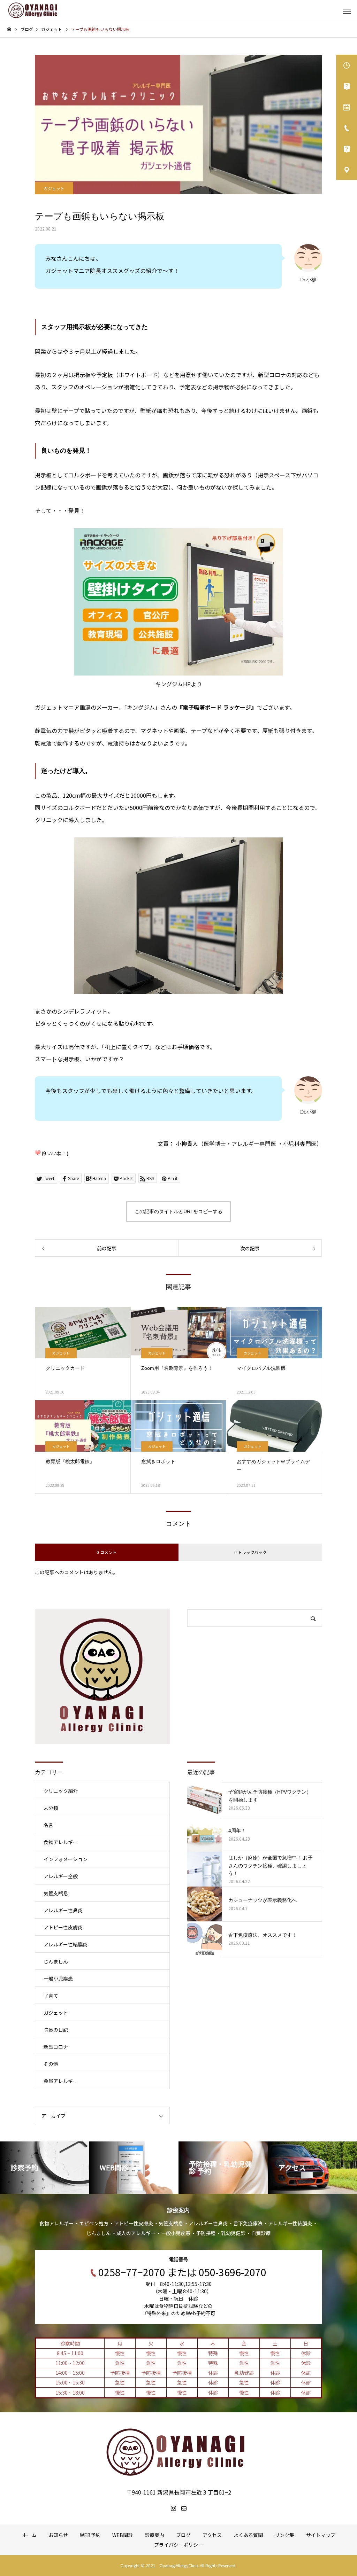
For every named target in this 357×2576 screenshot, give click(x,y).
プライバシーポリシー (178, 2545)
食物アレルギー (61, 1842)
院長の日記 (56, 2030)
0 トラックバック (250, 1552)
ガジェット (54, 188)
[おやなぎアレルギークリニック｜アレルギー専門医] (33, 10)
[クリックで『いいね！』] (38, 1153)
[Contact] (184, 2508)
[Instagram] (173, 2508)
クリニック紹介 (61, 1791)
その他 (51, 2064)
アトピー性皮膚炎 (63, 1927)
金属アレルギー (61, 2081)
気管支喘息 (56, 1893)
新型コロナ (56, 2047)
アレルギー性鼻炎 (63, 1910)
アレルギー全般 (61, 1876)
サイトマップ (321, 2535)
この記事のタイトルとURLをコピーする (178, 1211)
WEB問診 (123, 2535)
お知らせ (58, 2535)
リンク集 (284, 2535)
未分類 (51, 1808)
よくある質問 (248, 2535)
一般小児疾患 (58, 1978)
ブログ (183, 2535)
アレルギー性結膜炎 (66, 1944)
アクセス (212, 2535)
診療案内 (154, 2535)
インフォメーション (66, 1859)
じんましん (56, 1961)
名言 (48, 1825)
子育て (51, 1996)
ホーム (29, 2535)
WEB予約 (90, 2535)
